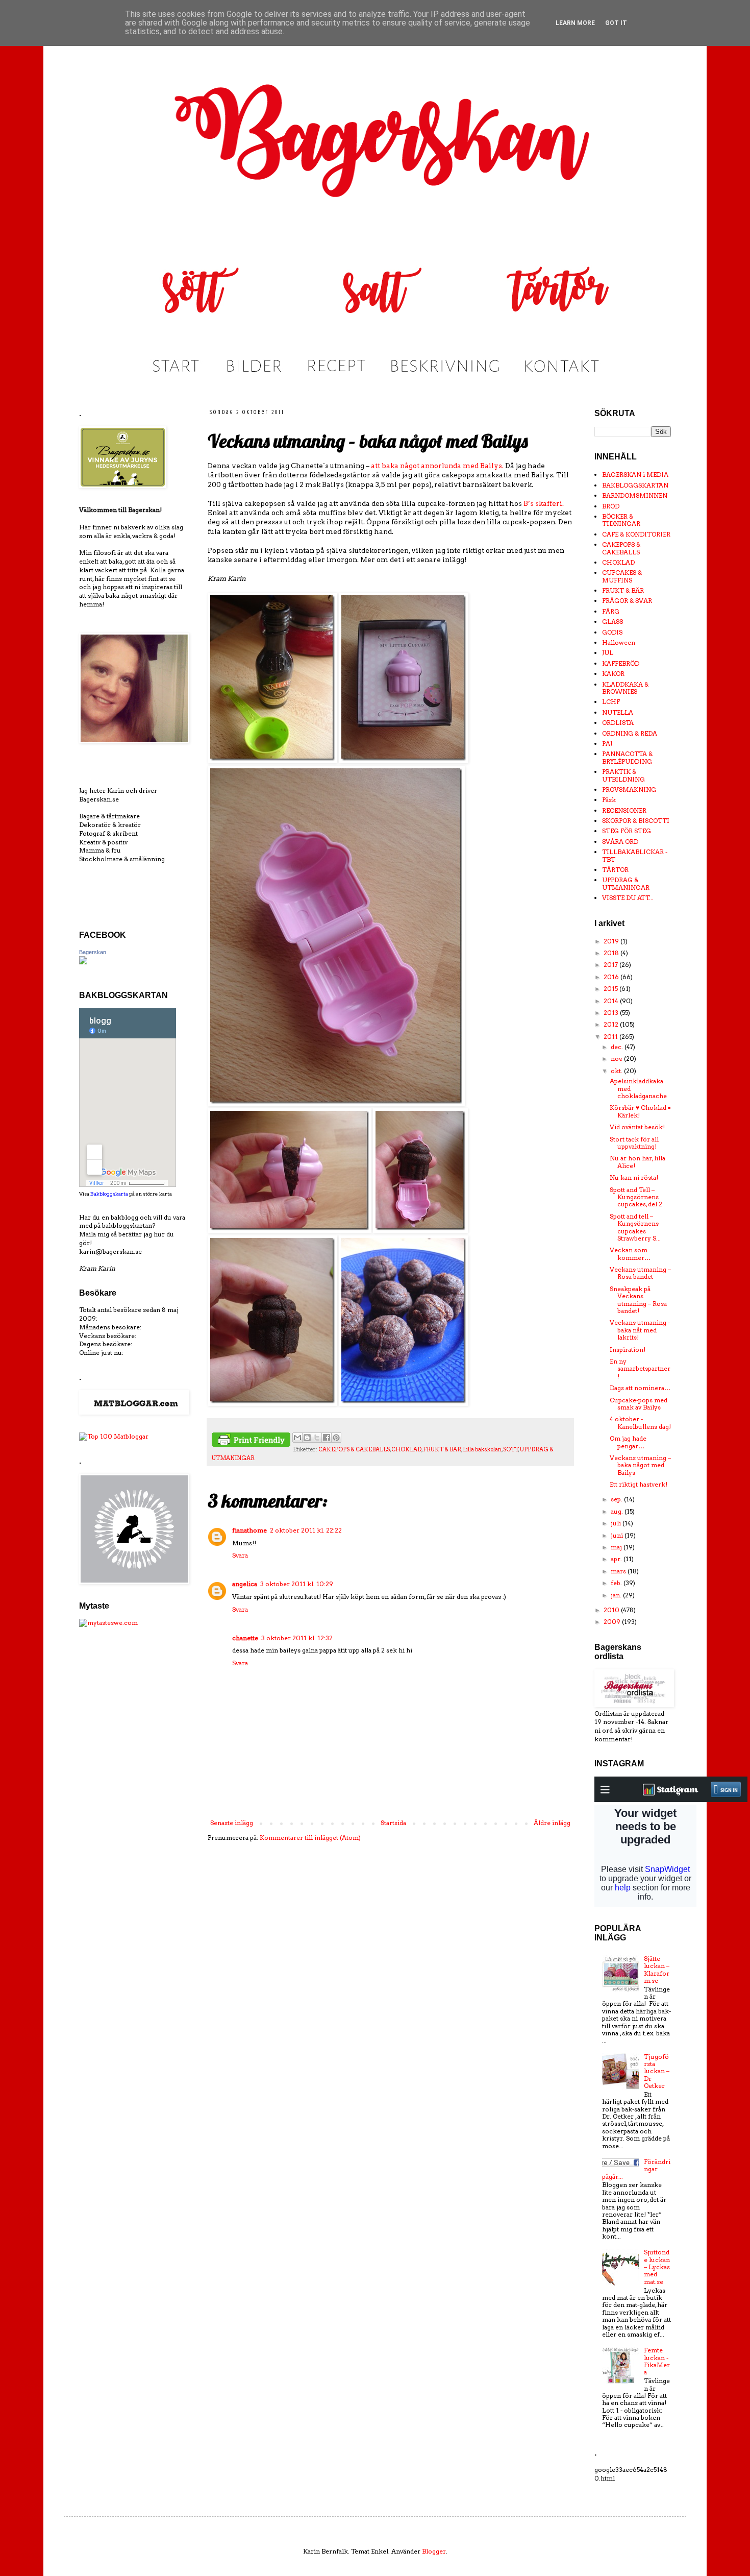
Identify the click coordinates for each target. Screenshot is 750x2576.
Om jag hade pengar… (628, 1442)
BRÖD (611, 506)
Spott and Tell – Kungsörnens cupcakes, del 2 (636, 1197)
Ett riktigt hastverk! (639, 1484)
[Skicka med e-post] (297, 1438)
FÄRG (611, 611)
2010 (612, 1610)
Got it (616, 23)
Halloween (619, 642)
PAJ (607, 744)
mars (619, 1571)
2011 (611, 1037)
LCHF (611, 702)
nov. (617, 1059)
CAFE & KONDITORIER (636, 534)
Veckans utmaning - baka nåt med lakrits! (640, 1330)
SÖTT (511, 1450)
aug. (618, 1511)
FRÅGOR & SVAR (627, 601)
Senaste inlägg (232, 1823)
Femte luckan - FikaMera (657, 2361)
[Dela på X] (317, 1438)
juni (618, 1535)
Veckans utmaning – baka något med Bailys (640, 1465)
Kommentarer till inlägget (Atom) (310, 1838)
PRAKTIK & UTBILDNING (623, 775)
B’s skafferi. (544, 503)
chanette (245, 1638)
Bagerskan (93, 952)
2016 (612, 977)
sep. (617, 1499)
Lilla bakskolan (482, 1450)
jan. (617, 1595)
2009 (613, 1622)
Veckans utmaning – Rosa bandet (640, 1273)
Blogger (434, 2551)
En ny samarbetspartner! (640, 1369)
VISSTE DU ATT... (628, 898)
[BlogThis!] (307, 1438)
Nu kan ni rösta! (634, 1177)
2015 (611, 989)
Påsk (609, 800)
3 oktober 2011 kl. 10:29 (297, 1584)
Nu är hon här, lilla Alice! (637, 1162)
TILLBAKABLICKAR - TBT (635, 855)
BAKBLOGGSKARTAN (635, 485)
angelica (245, 1584)
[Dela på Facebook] (327, 1438)
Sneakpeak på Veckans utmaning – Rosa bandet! (638, 1300)
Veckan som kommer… (630, 1254)
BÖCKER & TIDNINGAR (621, 520)
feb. (617, 1583)
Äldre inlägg (552, 1823)
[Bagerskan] (83, 962)
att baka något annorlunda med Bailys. (437, 466)
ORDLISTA (618, 723)
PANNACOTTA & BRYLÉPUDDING (627, 757)
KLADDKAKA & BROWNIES (625, 688)
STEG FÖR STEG (627, 831)
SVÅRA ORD (620, 842)
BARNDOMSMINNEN (635, 495)
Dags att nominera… (640, 1388)
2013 (612, 1013)
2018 (612, 953)
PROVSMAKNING (629, 789)
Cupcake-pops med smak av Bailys (639, 1404)
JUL (608, 653)
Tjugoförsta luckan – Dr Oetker (657, 2071)
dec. (618, 1047)
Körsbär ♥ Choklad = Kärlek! (640, 1111)
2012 (612, 1024)
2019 (612, 941)
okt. (617, 1071)
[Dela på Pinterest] (336, 1438)
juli (617, 1523)
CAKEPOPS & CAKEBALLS (354, 1450)
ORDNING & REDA (630, 733)
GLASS (612, 622)
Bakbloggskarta (109, 1194)
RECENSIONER (624, 810)
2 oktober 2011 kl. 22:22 (306, 1530)
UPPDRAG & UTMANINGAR (626, 883)
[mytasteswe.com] (108, 1623)
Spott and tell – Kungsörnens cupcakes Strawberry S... (635, 1227)
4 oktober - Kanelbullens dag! (640, 1423)
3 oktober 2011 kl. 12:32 (297, 1638)
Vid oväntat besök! (637, 1127)
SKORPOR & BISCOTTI (636, 821)
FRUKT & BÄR (442, 1450)
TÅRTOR (615, 870)
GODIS (612, 632)
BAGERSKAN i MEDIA (635, 475)
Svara (240, 1555)
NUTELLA (618, 712)
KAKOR (613, 674)
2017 (611, 965)
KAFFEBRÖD (621, 663)
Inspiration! (628, 1350)
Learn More (575, 23)
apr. (617, 1559)
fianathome (249, 1530)
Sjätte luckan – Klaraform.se (657, 1970)
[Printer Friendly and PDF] (251, 1441)
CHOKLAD (406, 1450)
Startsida (393, 1823)
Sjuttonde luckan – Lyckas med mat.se (657, 2267)
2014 (612, 1001)
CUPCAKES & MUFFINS (622, 576)
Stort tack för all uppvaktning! (634, 1143)
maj (617, 1547)
